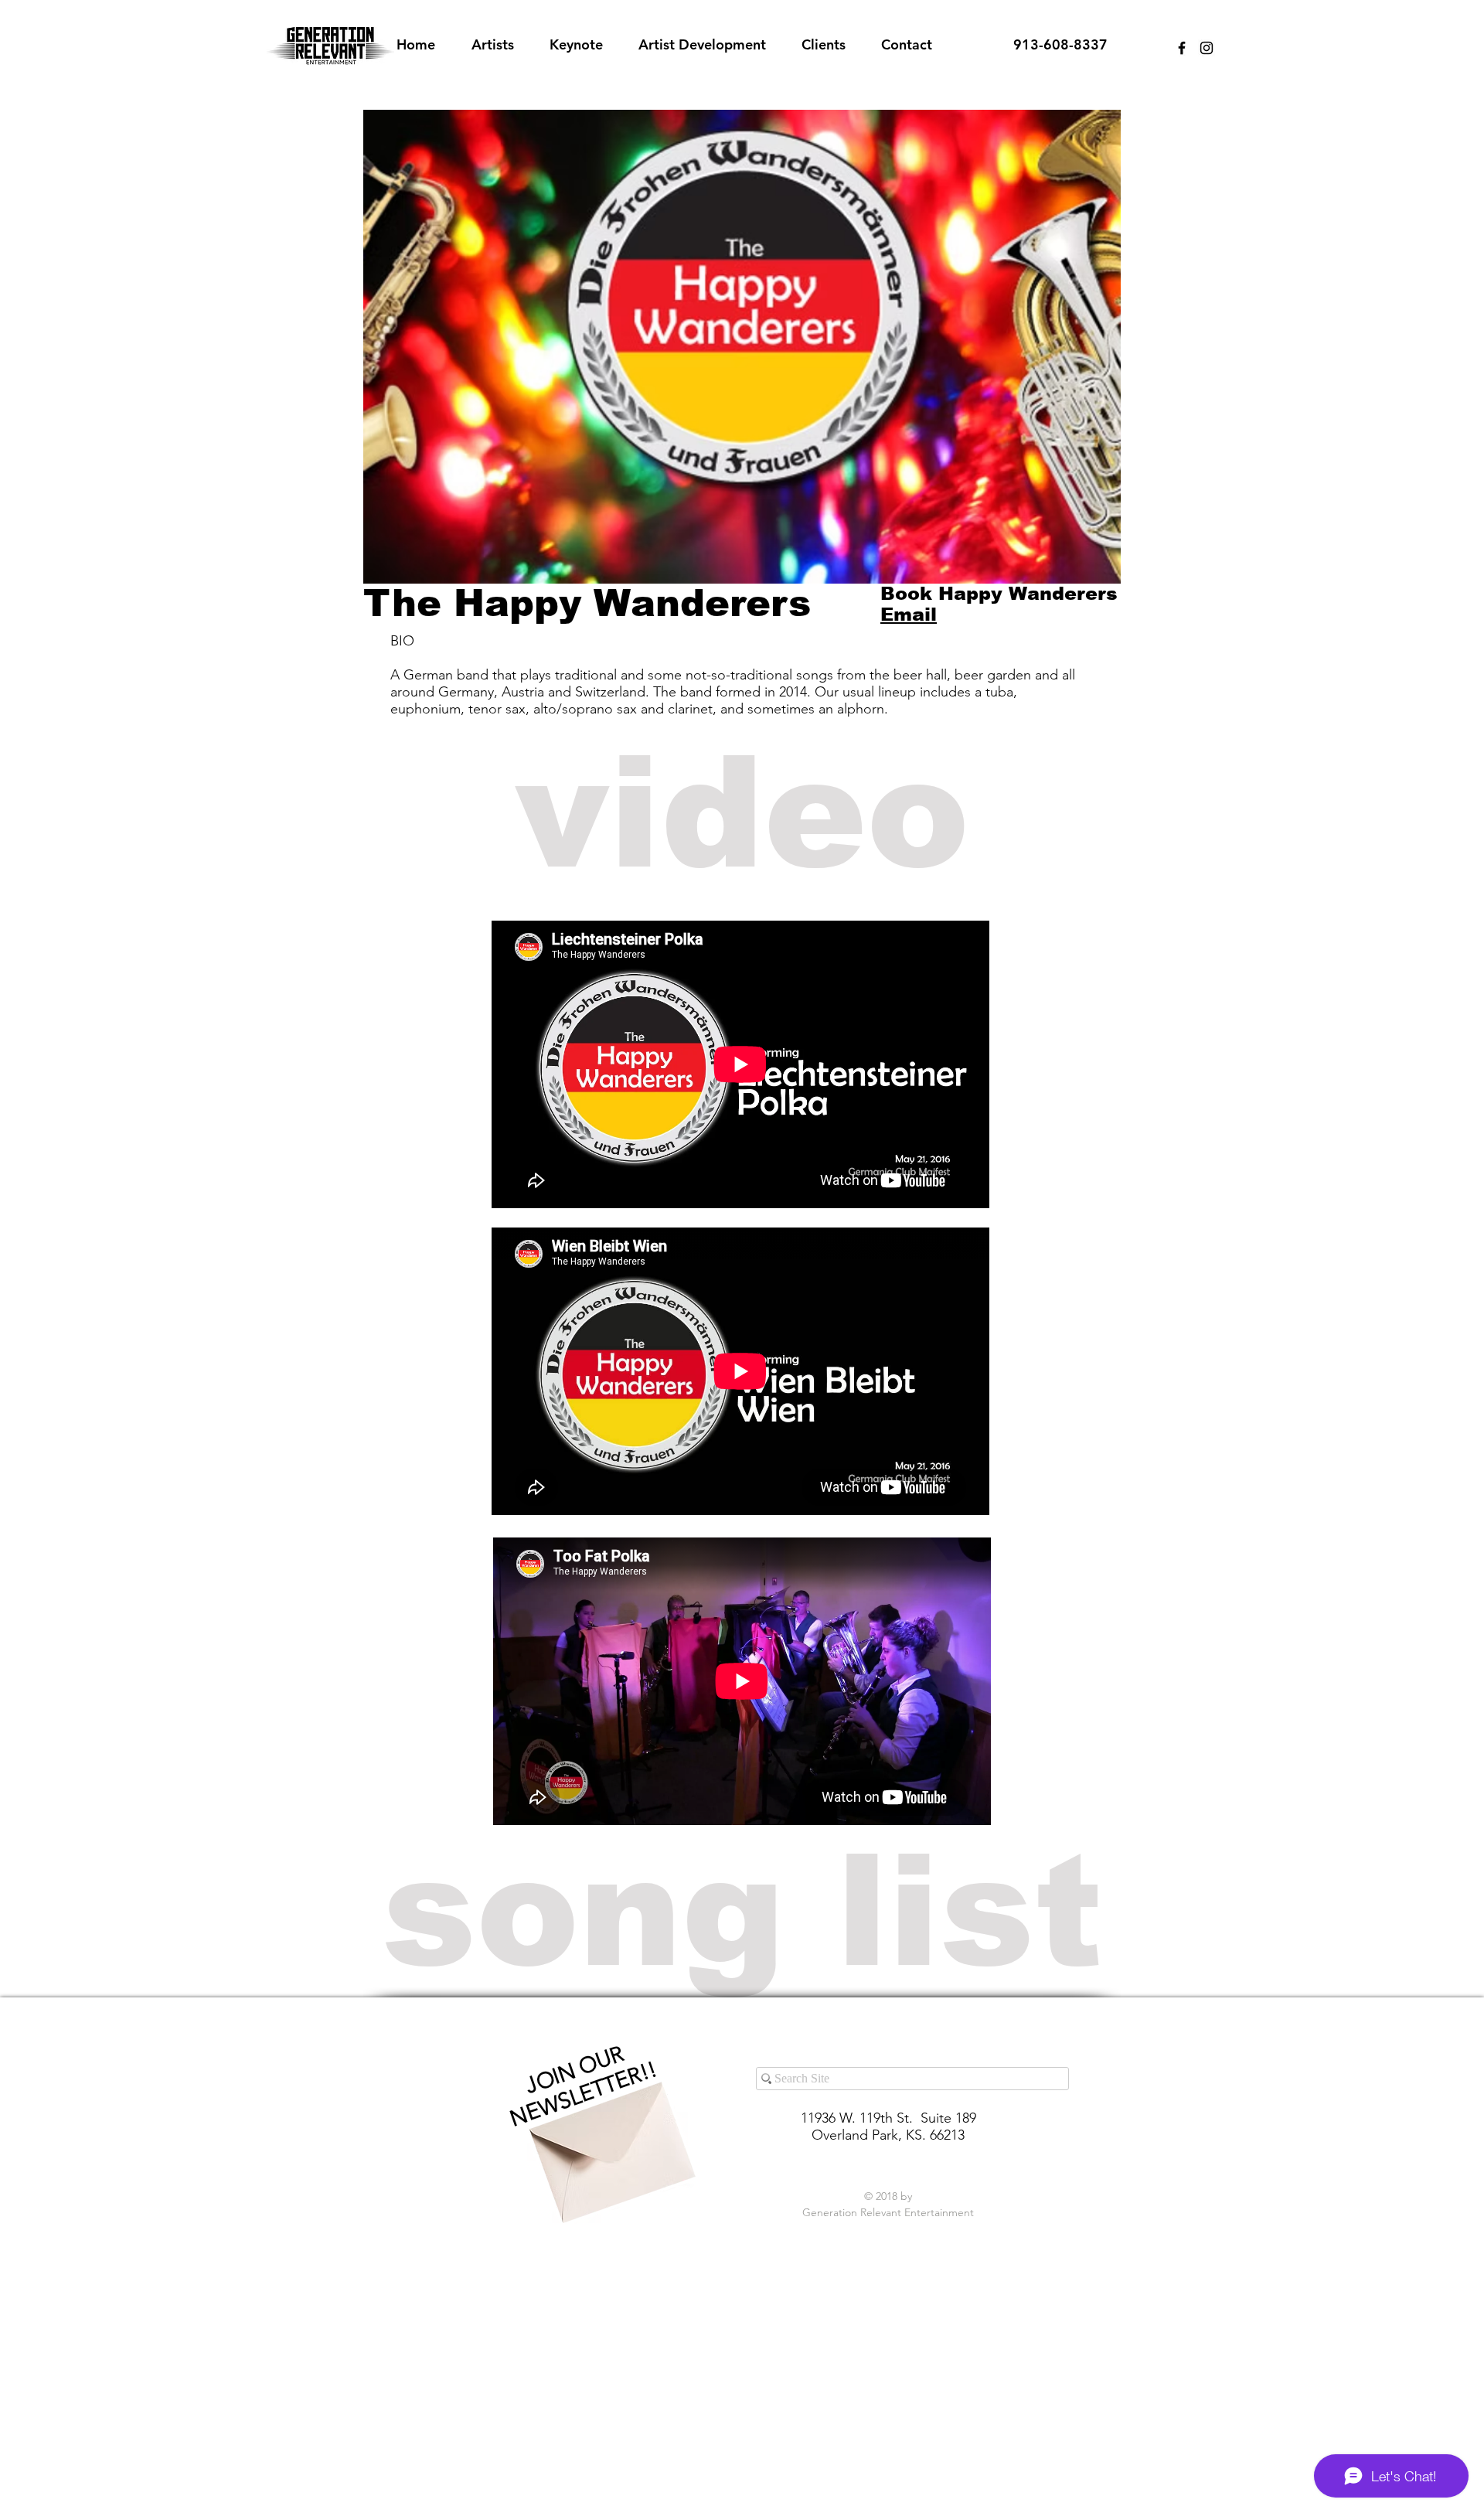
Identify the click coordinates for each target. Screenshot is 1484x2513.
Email (909, 614)
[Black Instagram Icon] (1207, 48)
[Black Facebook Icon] (1182, 48)
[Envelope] (608, 2138)
